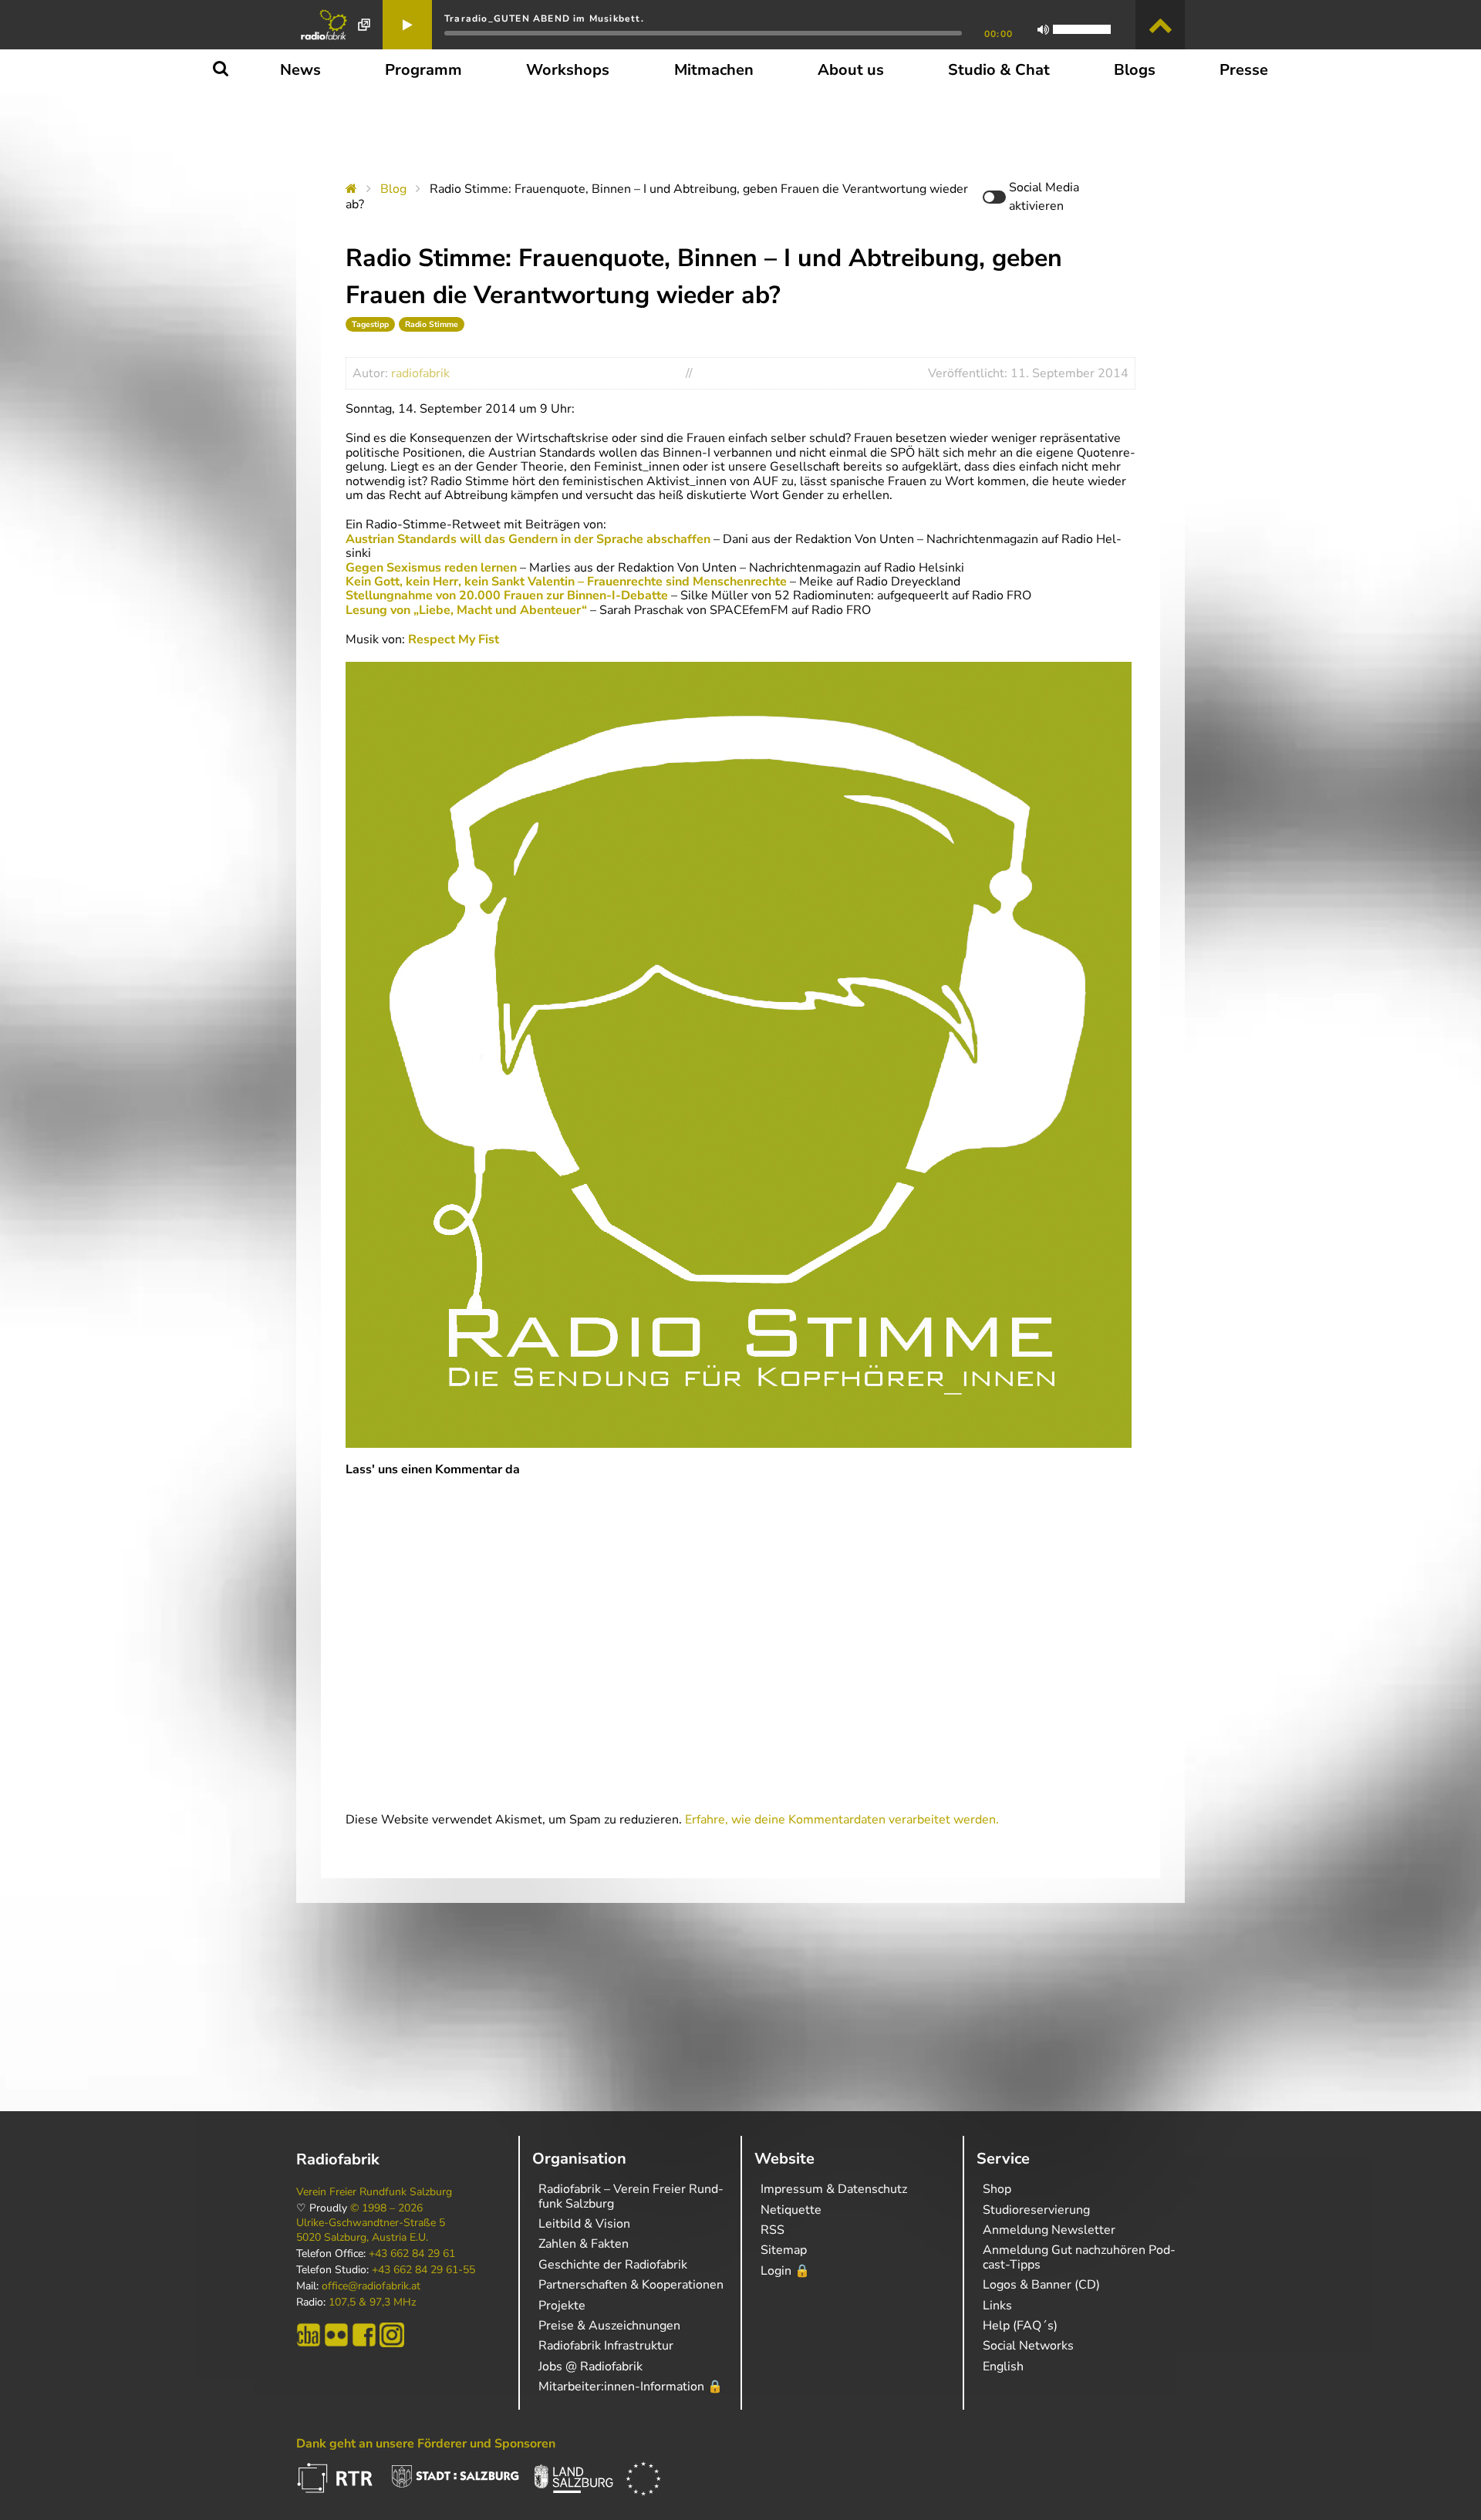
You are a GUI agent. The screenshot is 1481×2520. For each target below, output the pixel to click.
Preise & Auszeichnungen (609, 2326)
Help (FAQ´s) (1020, 2326)
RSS (773, 2230)
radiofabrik (420, 373)
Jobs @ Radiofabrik (590, 2367)
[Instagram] (392, 2335)
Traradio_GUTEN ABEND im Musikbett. (544, 19)
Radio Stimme (432, 324)
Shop (997, 2189)
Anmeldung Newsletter (1049, 2230)
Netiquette (791, 2210)
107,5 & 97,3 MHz (372, 2302)
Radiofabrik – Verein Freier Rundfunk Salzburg (631, 2196)
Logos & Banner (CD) (1041, 2285)
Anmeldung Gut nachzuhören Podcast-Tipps (1079, 2257)
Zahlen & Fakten (584, 2244)
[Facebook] (364, 2335)
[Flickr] (336, 2335)
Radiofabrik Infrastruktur (606, 2346)
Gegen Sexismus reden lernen (431, 568)
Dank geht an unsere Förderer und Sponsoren (426, 2444)
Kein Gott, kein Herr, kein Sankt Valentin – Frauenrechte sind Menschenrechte (568, 582)
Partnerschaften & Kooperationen (631, 2285)
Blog (393, 189)
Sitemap (784, 2250)
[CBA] (309, 2335)
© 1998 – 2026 (386, 2208)
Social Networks (1028, 2346)
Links (997, 2306)
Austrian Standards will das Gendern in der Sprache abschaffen (528, 539)
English (1003, 2367)
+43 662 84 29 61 (412, 2254)
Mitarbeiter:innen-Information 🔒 (631, 2387)
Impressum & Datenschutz (834, 2189)
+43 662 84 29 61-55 (423, 2270)
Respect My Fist (454, 639)
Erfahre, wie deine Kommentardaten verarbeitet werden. (842, 1820)
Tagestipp (370, 324)
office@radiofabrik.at (371, 2286)
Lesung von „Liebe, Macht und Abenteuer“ (466, 610)
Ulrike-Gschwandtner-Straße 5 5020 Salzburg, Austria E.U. (371, 2230)
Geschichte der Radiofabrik (613, 2265)
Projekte (562, 2306)
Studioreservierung (1036, 2210)
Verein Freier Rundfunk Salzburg (374, 2192)
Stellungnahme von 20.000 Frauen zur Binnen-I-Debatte (507, 595)
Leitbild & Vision (584, 2224)
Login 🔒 (785, 2271)
